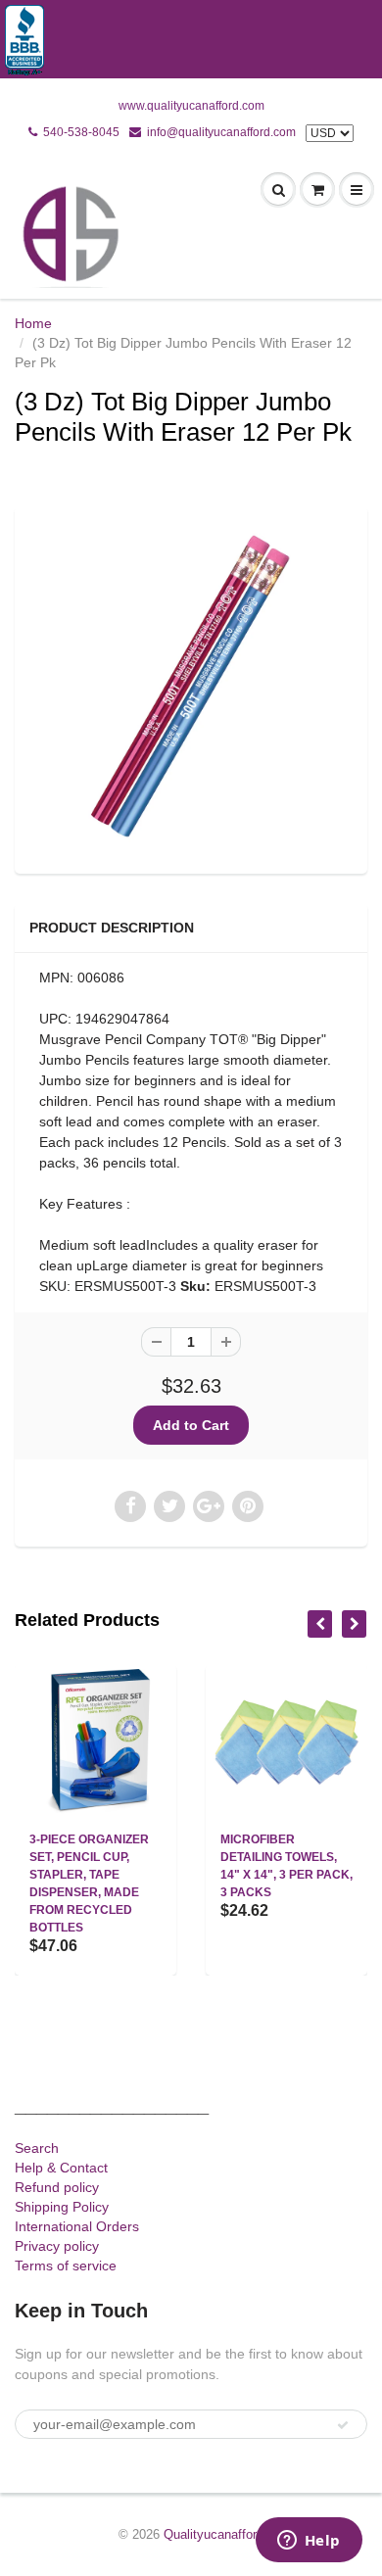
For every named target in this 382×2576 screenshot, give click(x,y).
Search (37, 2148)
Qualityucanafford (214, 2534)
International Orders (77, 2226)
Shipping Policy (62, 2207)
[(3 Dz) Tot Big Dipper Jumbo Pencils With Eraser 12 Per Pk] (191, 688)
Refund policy (57, 2187)
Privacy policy (57, 2246)
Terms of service (66, 2266)
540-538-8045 (81, 132)
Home (33, 323)
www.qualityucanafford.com (191, 106)
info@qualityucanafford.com (221, 132)
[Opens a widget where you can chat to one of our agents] (309, 2542)
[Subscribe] (343, 2425)
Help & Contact (61, 2168)
